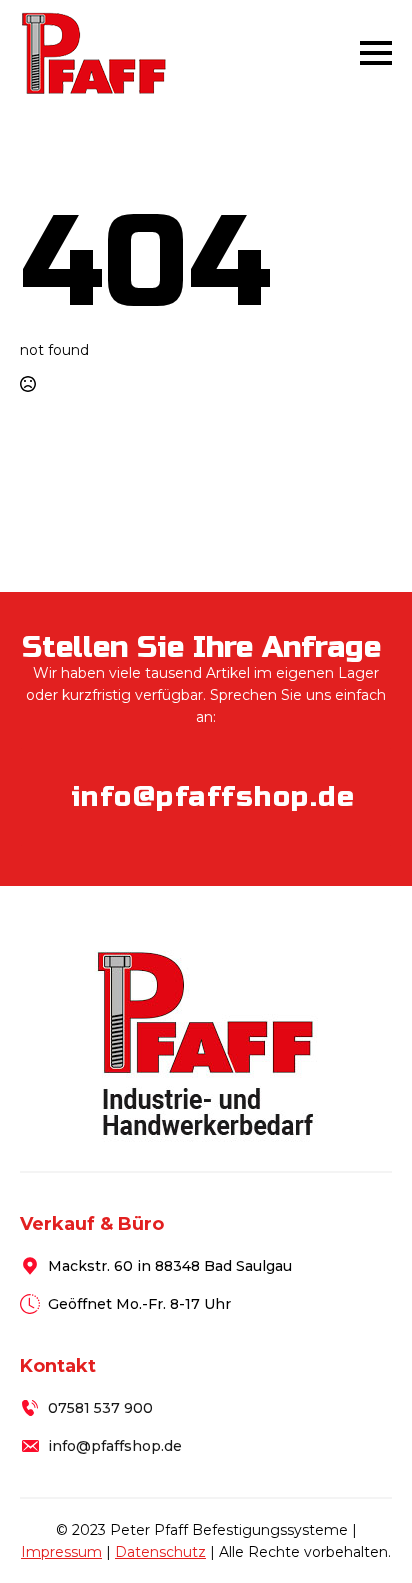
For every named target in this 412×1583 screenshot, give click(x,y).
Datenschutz (160, 1552)
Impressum (61, 1552)
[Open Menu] (376, 53)
